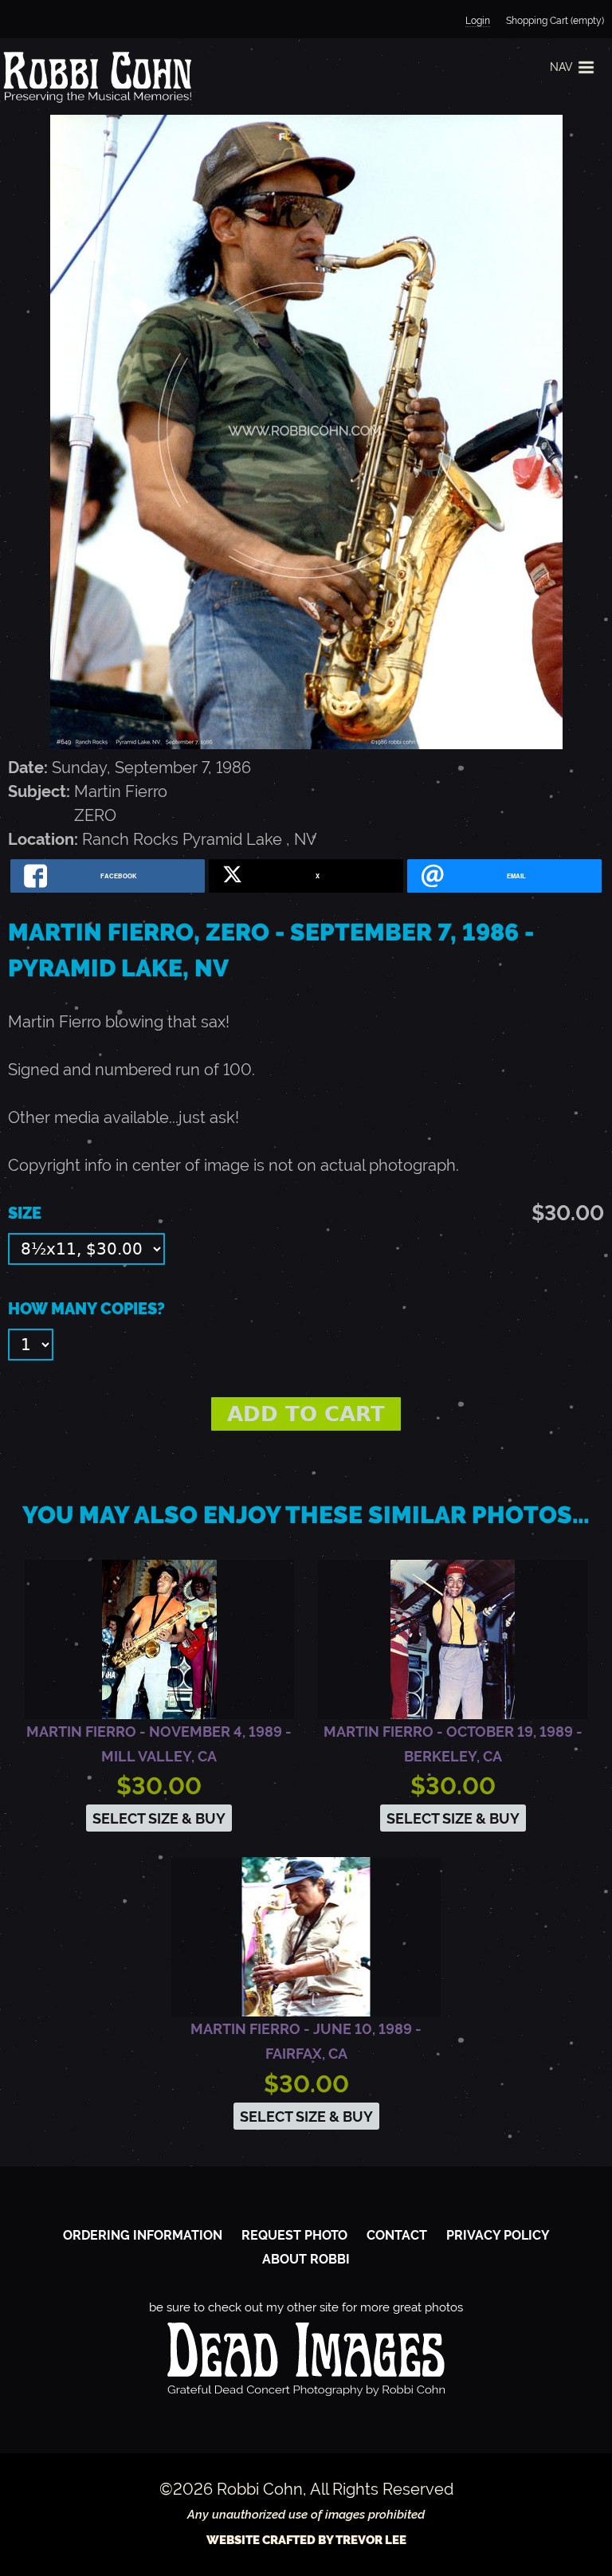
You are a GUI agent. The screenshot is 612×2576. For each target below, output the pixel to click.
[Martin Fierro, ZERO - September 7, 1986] (306, 744)
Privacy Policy (498, 2235)
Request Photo (294, 2235)
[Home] (96, 77)
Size (25, 1213)
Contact (397, 2235)
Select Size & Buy (159, 1818)
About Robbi (306, 2259)
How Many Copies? (86, 1309)
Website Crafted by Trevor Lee (306, 2540)
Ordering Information (143, 2235)
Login (478, 21)
